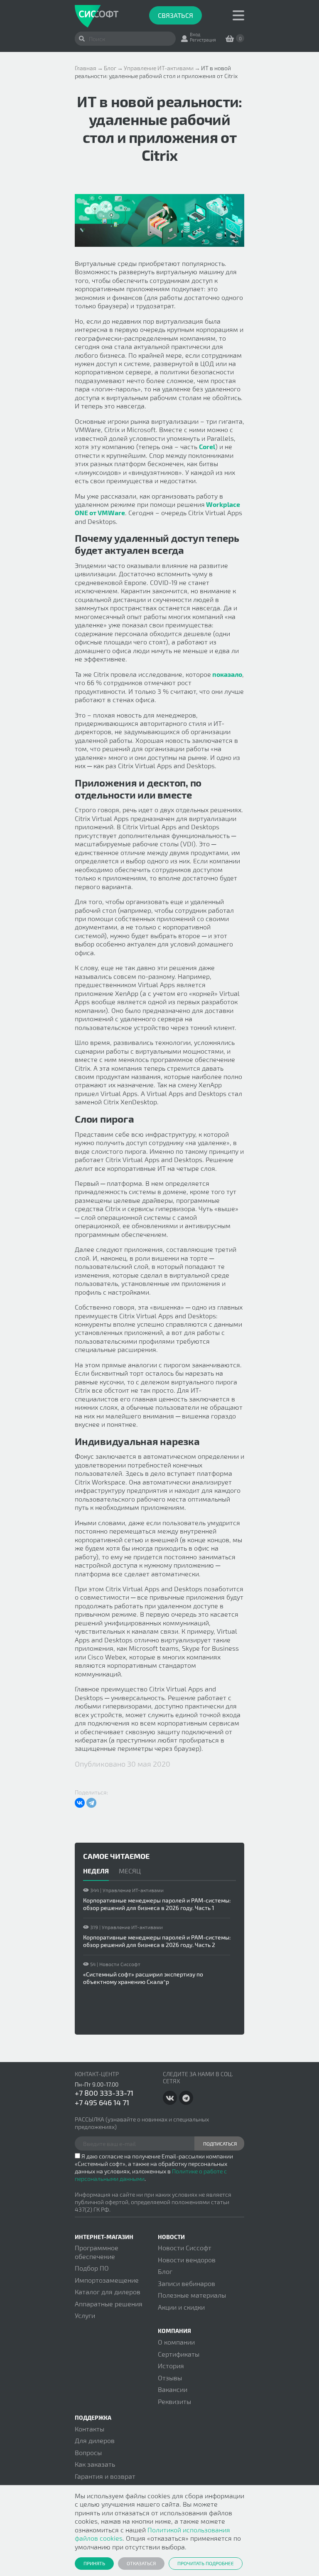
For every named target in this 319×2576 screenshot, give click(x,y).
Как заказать (95, 2464)
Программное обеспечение (97, 2252)
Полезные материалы (192, 2295)
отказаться (141, 2563)
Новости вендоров (187, 2260)
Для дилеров (95, 2440)
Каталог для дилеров (108, 2292)
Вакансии (173, 2389)
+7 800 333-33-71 (104, 2093)
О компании (176, 2342)
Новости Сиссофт (185, 2248)
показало (227, 674)
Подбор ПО (92, 2268)
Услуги (85, 2315)
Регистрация (203, 40)
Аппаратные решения (109, 2304)
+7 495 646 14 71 (102, 2102)
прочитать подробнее (206, 2563)
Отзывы (170, 2378)
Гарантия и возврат (105, 2476)
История (171, 2366)
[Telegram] (91, 1803)
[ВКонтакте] (80, 1803)
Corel (207, 446)
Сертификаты (179, 2354)
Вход (195, 34)
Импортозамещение (107, 2280)
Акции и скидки (181, 2307)
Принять (94, 2563)
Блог (165, 2271)
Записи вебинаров (186, 2283)
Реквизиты (174, 2401)
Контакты (90, 2429)
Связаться (175, 15)
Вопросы (88, 2452)
